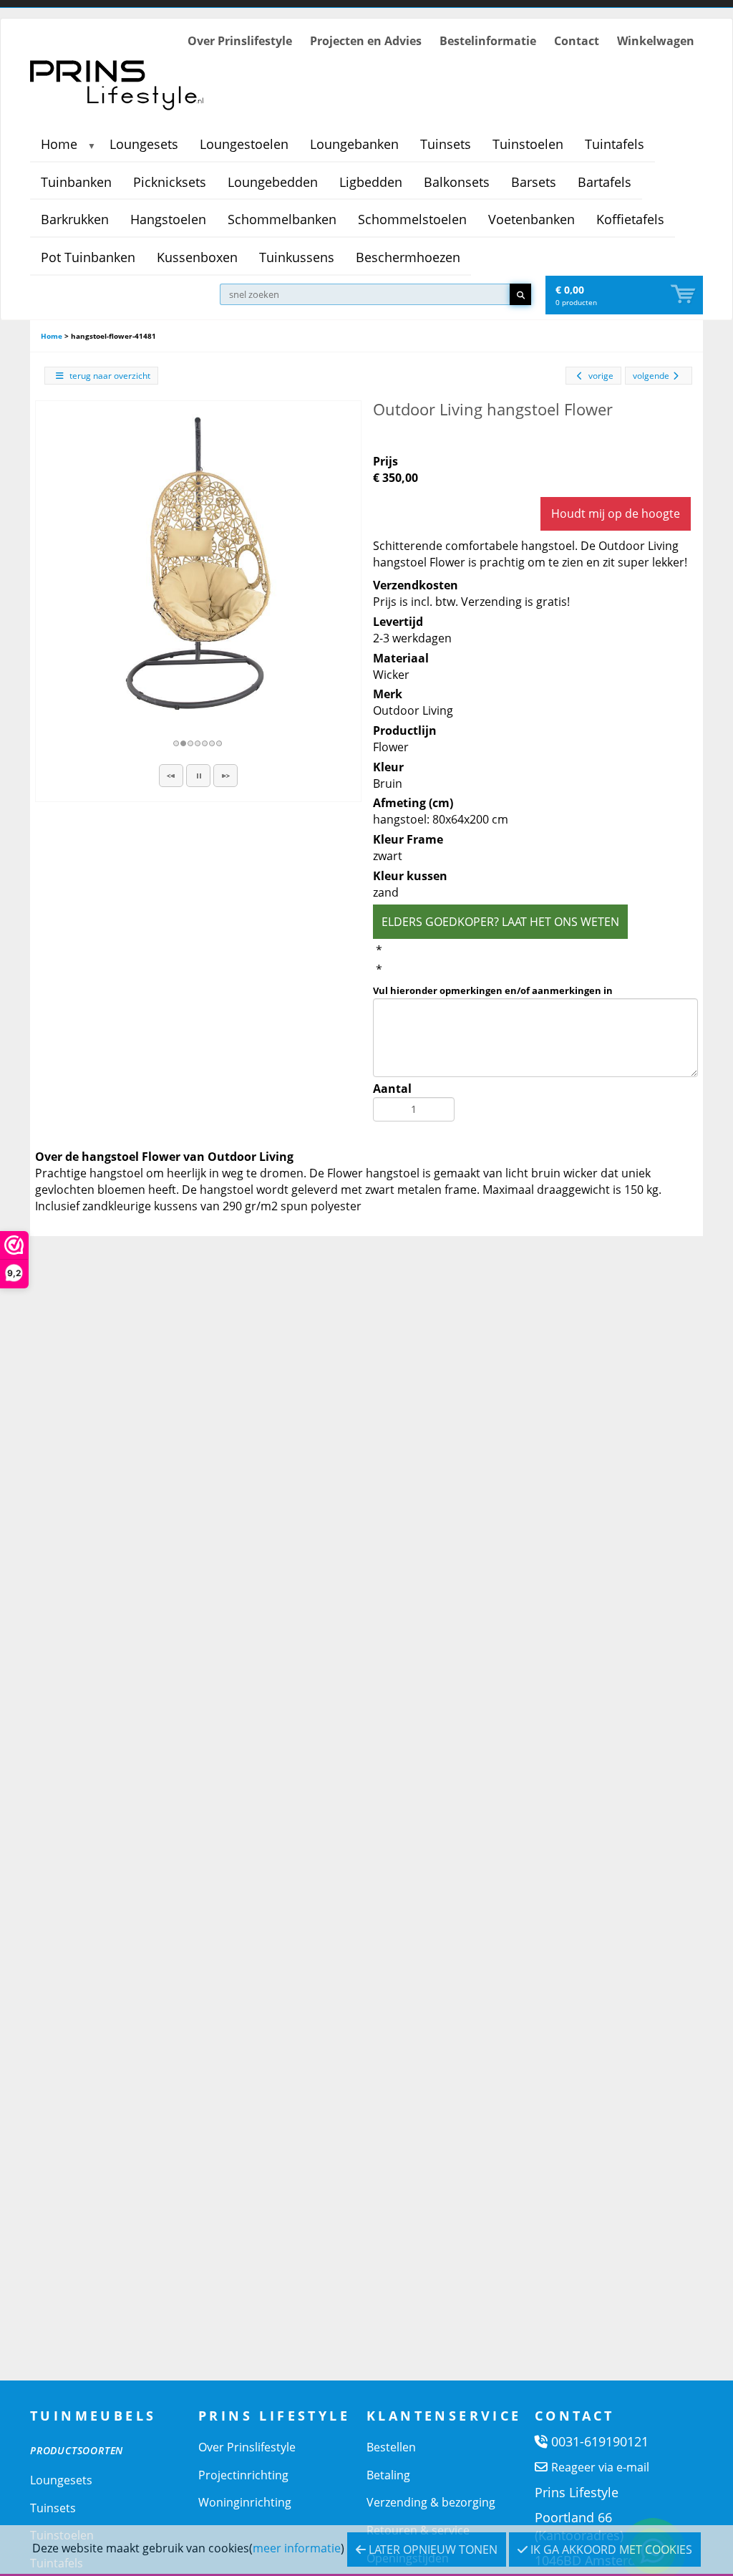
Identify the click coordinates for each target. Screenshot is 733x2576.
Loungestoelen (244, 144)
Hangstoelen (168, 219)
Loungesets (144, 144)
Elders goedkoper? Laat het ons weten (500, 922)
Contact (577, 41)
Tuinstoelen (528, 144)
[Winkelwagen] (684, 295)
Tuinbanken (76, 182)
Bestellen (391, 2447)
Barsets (534, 182)
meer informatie (297, 2548)
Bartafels (605, 182)
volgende (651, 376)
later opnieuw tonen (432, 2550)
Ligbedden (371, 182)
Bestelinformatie (488, 41)
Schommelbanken (282, 219)
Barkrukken (75, 219)
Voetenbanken (531, 219)
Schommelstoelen (412, 219)
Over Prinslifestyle (240, 41)
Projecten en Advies (366, 41)
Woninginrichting (245, 2502)
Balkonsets (457, 182)
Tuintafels (615, 144)
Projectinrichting (243, 2475)
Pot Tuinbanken (88, 257)
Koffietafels (630, 219)
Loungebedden (273, 182)
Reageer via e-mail (600, 2467)
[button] (171, 776)
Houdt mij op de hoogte (616, 513)
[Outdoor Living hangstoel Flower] (198, 564)
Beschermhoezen (408, 257)
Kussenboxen (197, 257)
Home (59, 144)
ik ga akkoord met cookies (610, 2550)
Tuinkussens (297, 257)
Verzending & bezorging (431, 2502)
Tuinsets (446, 144)
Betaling (388, 2475)
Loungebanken (354, 144)
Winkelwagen (656, 41)
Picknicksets (170, 182)
